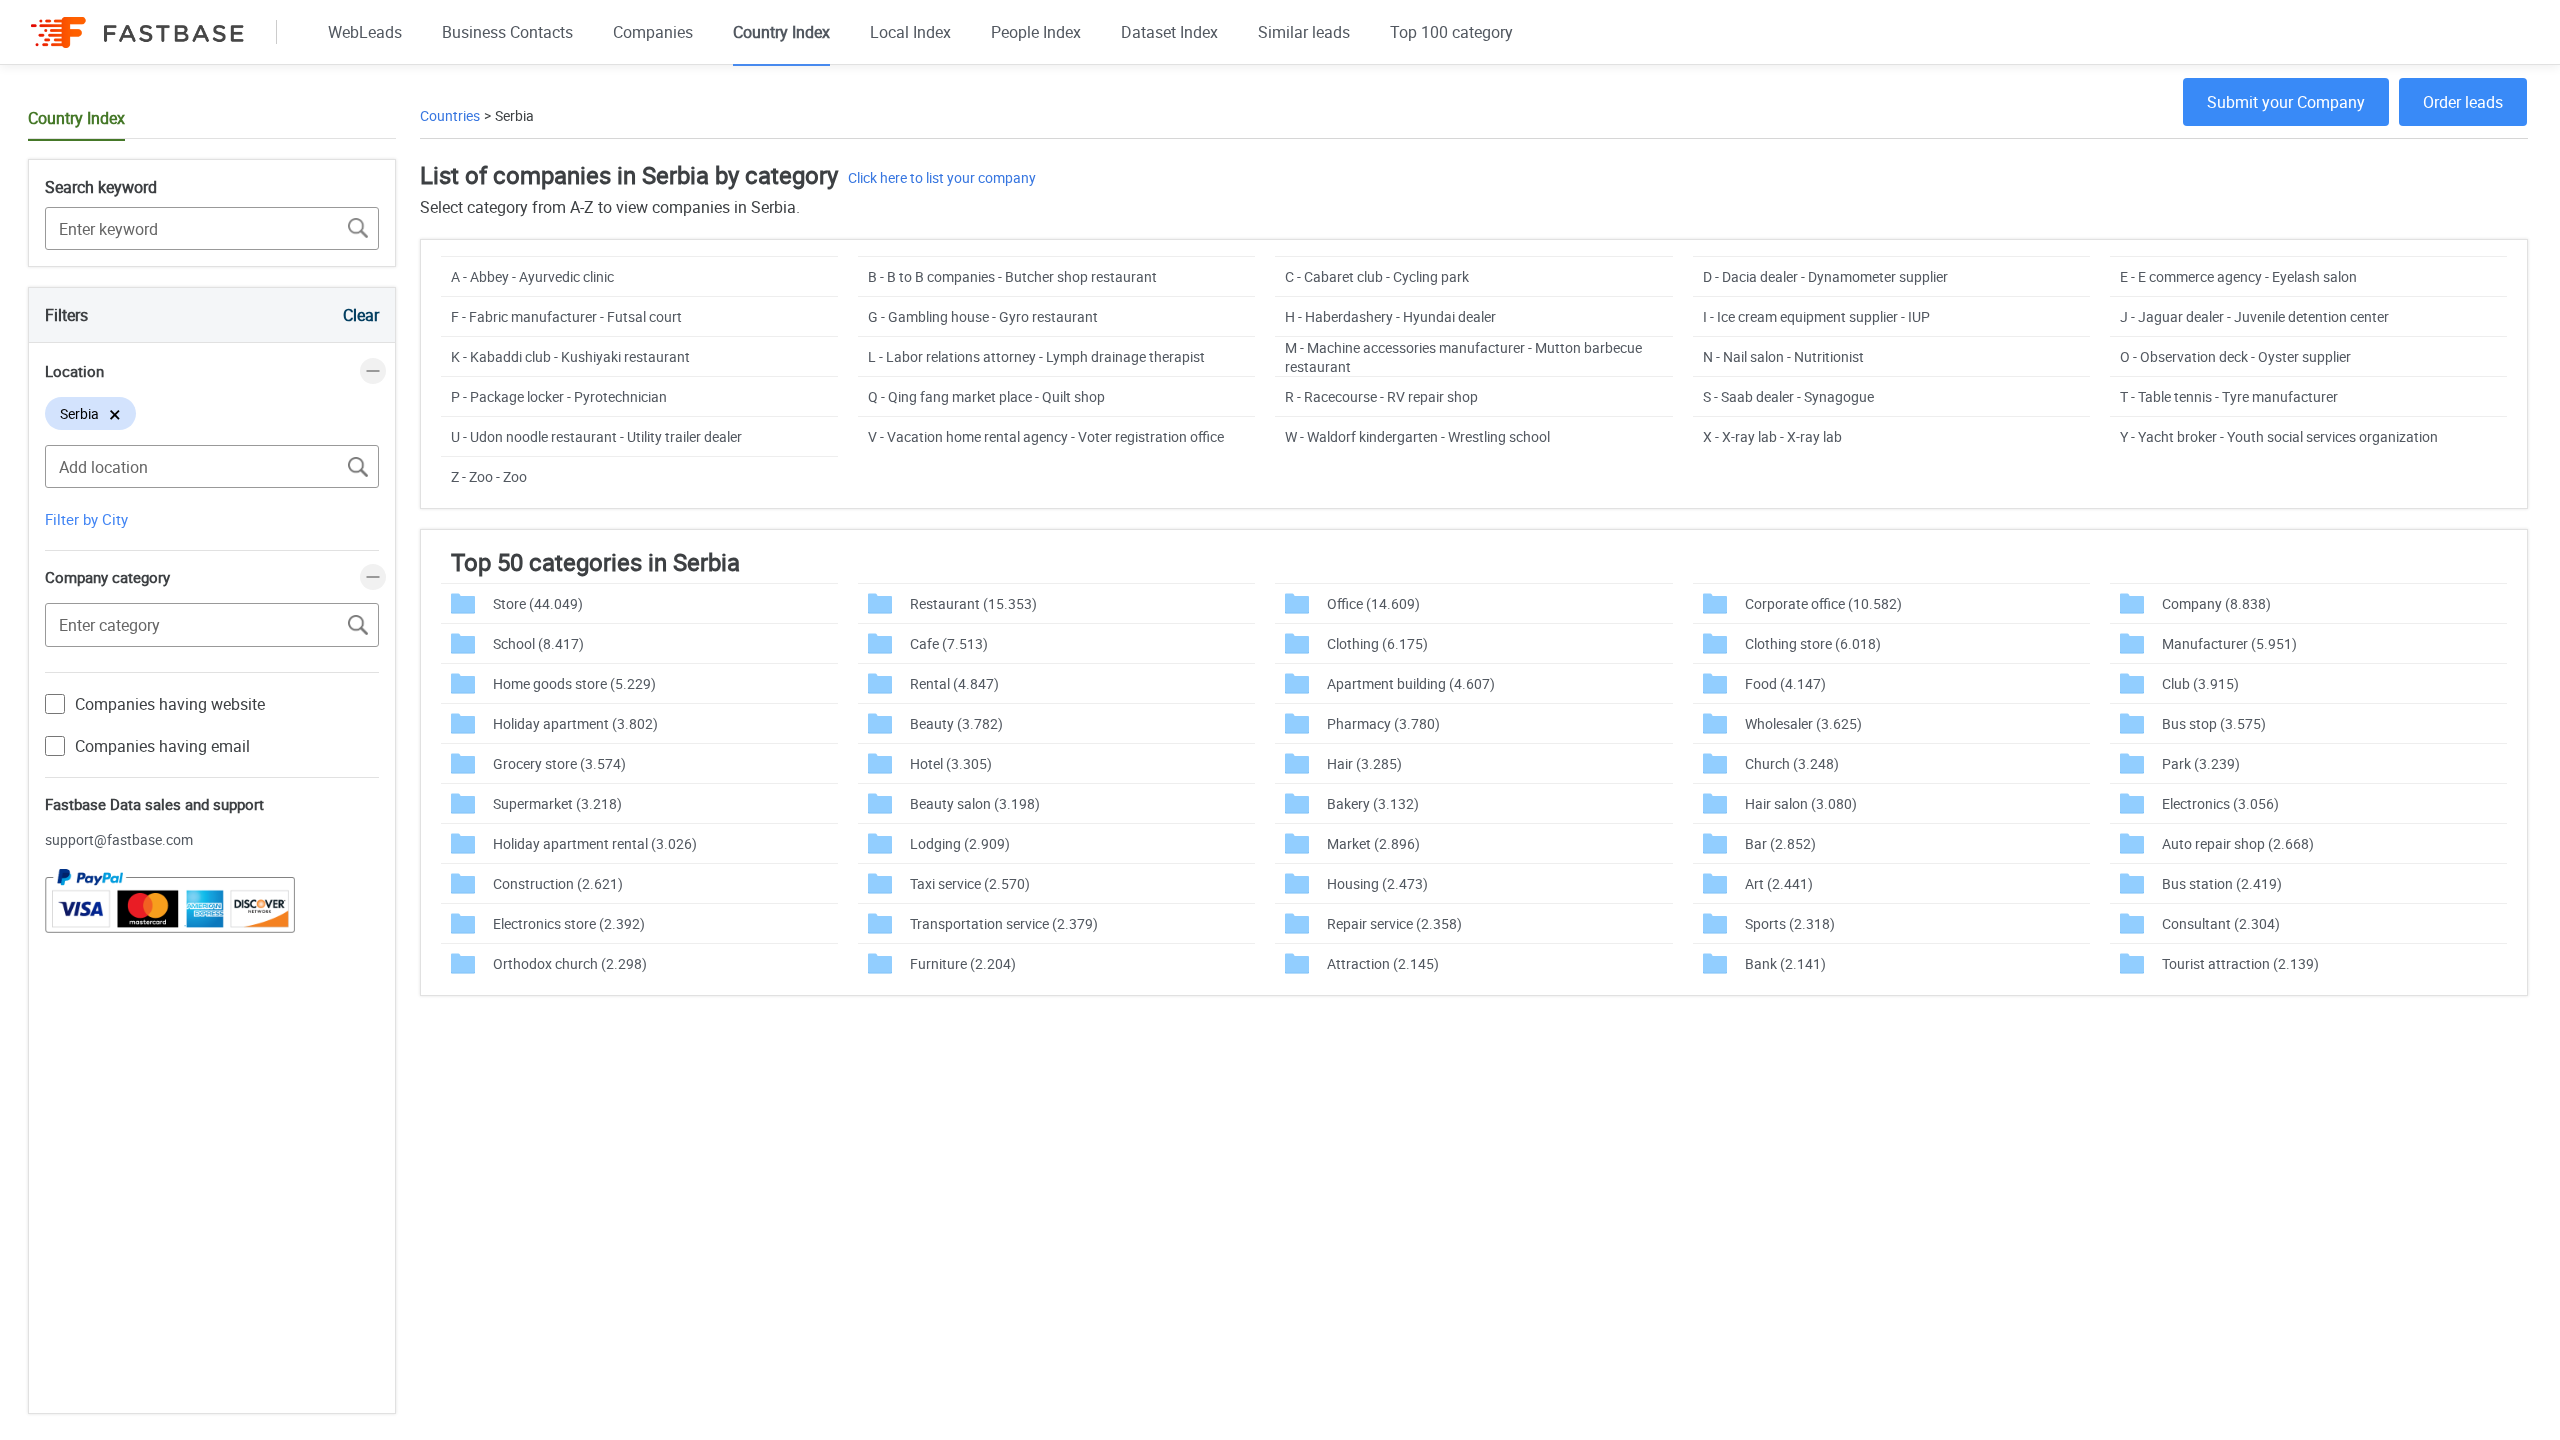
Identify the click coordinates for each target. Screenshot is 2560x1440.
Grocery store (559, 763)
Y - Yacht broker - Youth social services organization (2279, 436)
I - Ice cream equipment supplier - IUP (1816, 316)
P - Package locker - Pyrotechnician (559, 396)
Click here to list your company (942, 177)
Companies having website (170, 704)
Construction (558, 883)
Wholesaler (1803, 723)
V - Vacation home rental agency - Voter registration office (1046, 436)
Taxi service (970, 883)
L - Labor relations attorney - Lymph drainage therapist (1036, 356)
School (538, 643)
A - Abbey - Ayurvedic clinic (532, 276)
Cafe (949, 643)
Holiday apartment (575, 723)
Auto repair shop (2238, 843)
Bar (1780, 843)
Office (1373, 603)
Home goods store (574, 683)
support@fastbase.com (119, 839)
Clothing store (1813, 643)
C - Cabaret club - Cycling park (1377, 276)
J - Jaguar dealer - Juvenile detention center (2254, 316)
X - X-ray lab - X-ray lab (1772, 436)
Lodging (960, 843)
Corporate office (1823, 603)
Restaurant (973, 603)
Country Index (781, 32)
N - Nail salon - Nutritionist (1783, 356)
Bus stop (2214, 723)
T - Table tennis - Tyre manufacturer (2229, 396)
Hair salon (1801, 803)
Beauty (956, 723)
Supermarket (557, 803)
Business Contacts (507, 32)
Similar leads (1304, 32)
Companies (653, 32)
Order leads (2463, 102)
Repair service (1394, 923)
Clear (361, 315)
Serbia (514, 115)
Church (1792, 763)
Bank (1785, 963)
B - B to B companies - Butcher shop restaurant (1012, 276)
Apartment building (1411, 683)
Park (2201, 763)
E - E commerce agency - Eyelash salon (2238, 276)
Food (1785, 683)
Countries (450, 115)
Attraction (1383, 963)
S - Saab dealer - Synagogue (1788, 396)
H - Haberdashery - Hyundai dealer (1390, 316)
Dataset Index (1169, 32)
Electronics (2220, 803)
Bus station (2222, 883)
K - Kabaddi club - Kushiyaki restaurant (570, 356)
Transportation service (1004, 923)
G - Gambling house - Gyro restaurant (983, 316)
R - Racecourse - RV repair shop (1381, 396)
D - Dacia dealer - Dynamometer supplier (1825, 276)
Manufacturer (2229, 643)
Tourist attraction (2240, 963)
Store (538, 603)
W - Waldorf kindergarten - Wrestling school (1417, 436)
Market (1373, 843)
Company (2216, 603)
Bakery (1373, 803)
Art (1779, 883)
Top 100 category (1451, 32)
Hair (1364, 763)
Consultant (2221, 923)
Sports (1790, 923)
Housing (1377, 883)
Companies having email (162, 746)
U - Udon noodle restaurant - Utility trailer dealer (596, 436)
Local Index (910, 32)
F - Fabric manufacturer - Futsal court (566, 316)
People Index (1036, 32)
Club (2200, 683)
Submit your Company (2286, 102)
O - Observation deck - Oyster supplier (2235, 356)
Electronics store (569, 923)
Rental (954, 683)
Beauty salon (975, 803)
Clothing (1377, 643)
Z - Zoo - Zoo (489, 476)
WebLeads (365, 32)
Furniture (963, 963)
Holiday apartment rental (595, 843)
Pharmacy (1383, 723)
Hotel (951, 763)
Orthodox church (570, 963)
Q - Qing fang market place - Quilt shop (986, 396)
